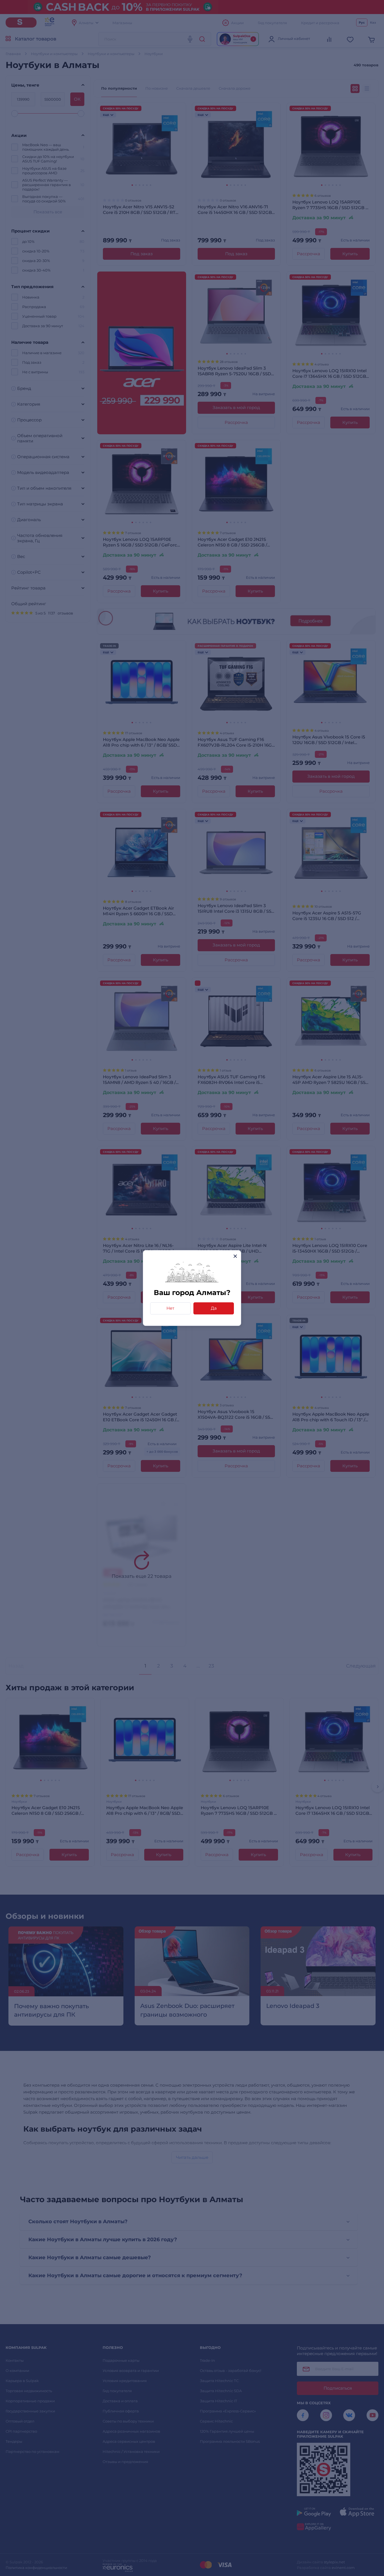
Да (214, 1308)
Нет (170, 1308)
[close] (235, 1256)
